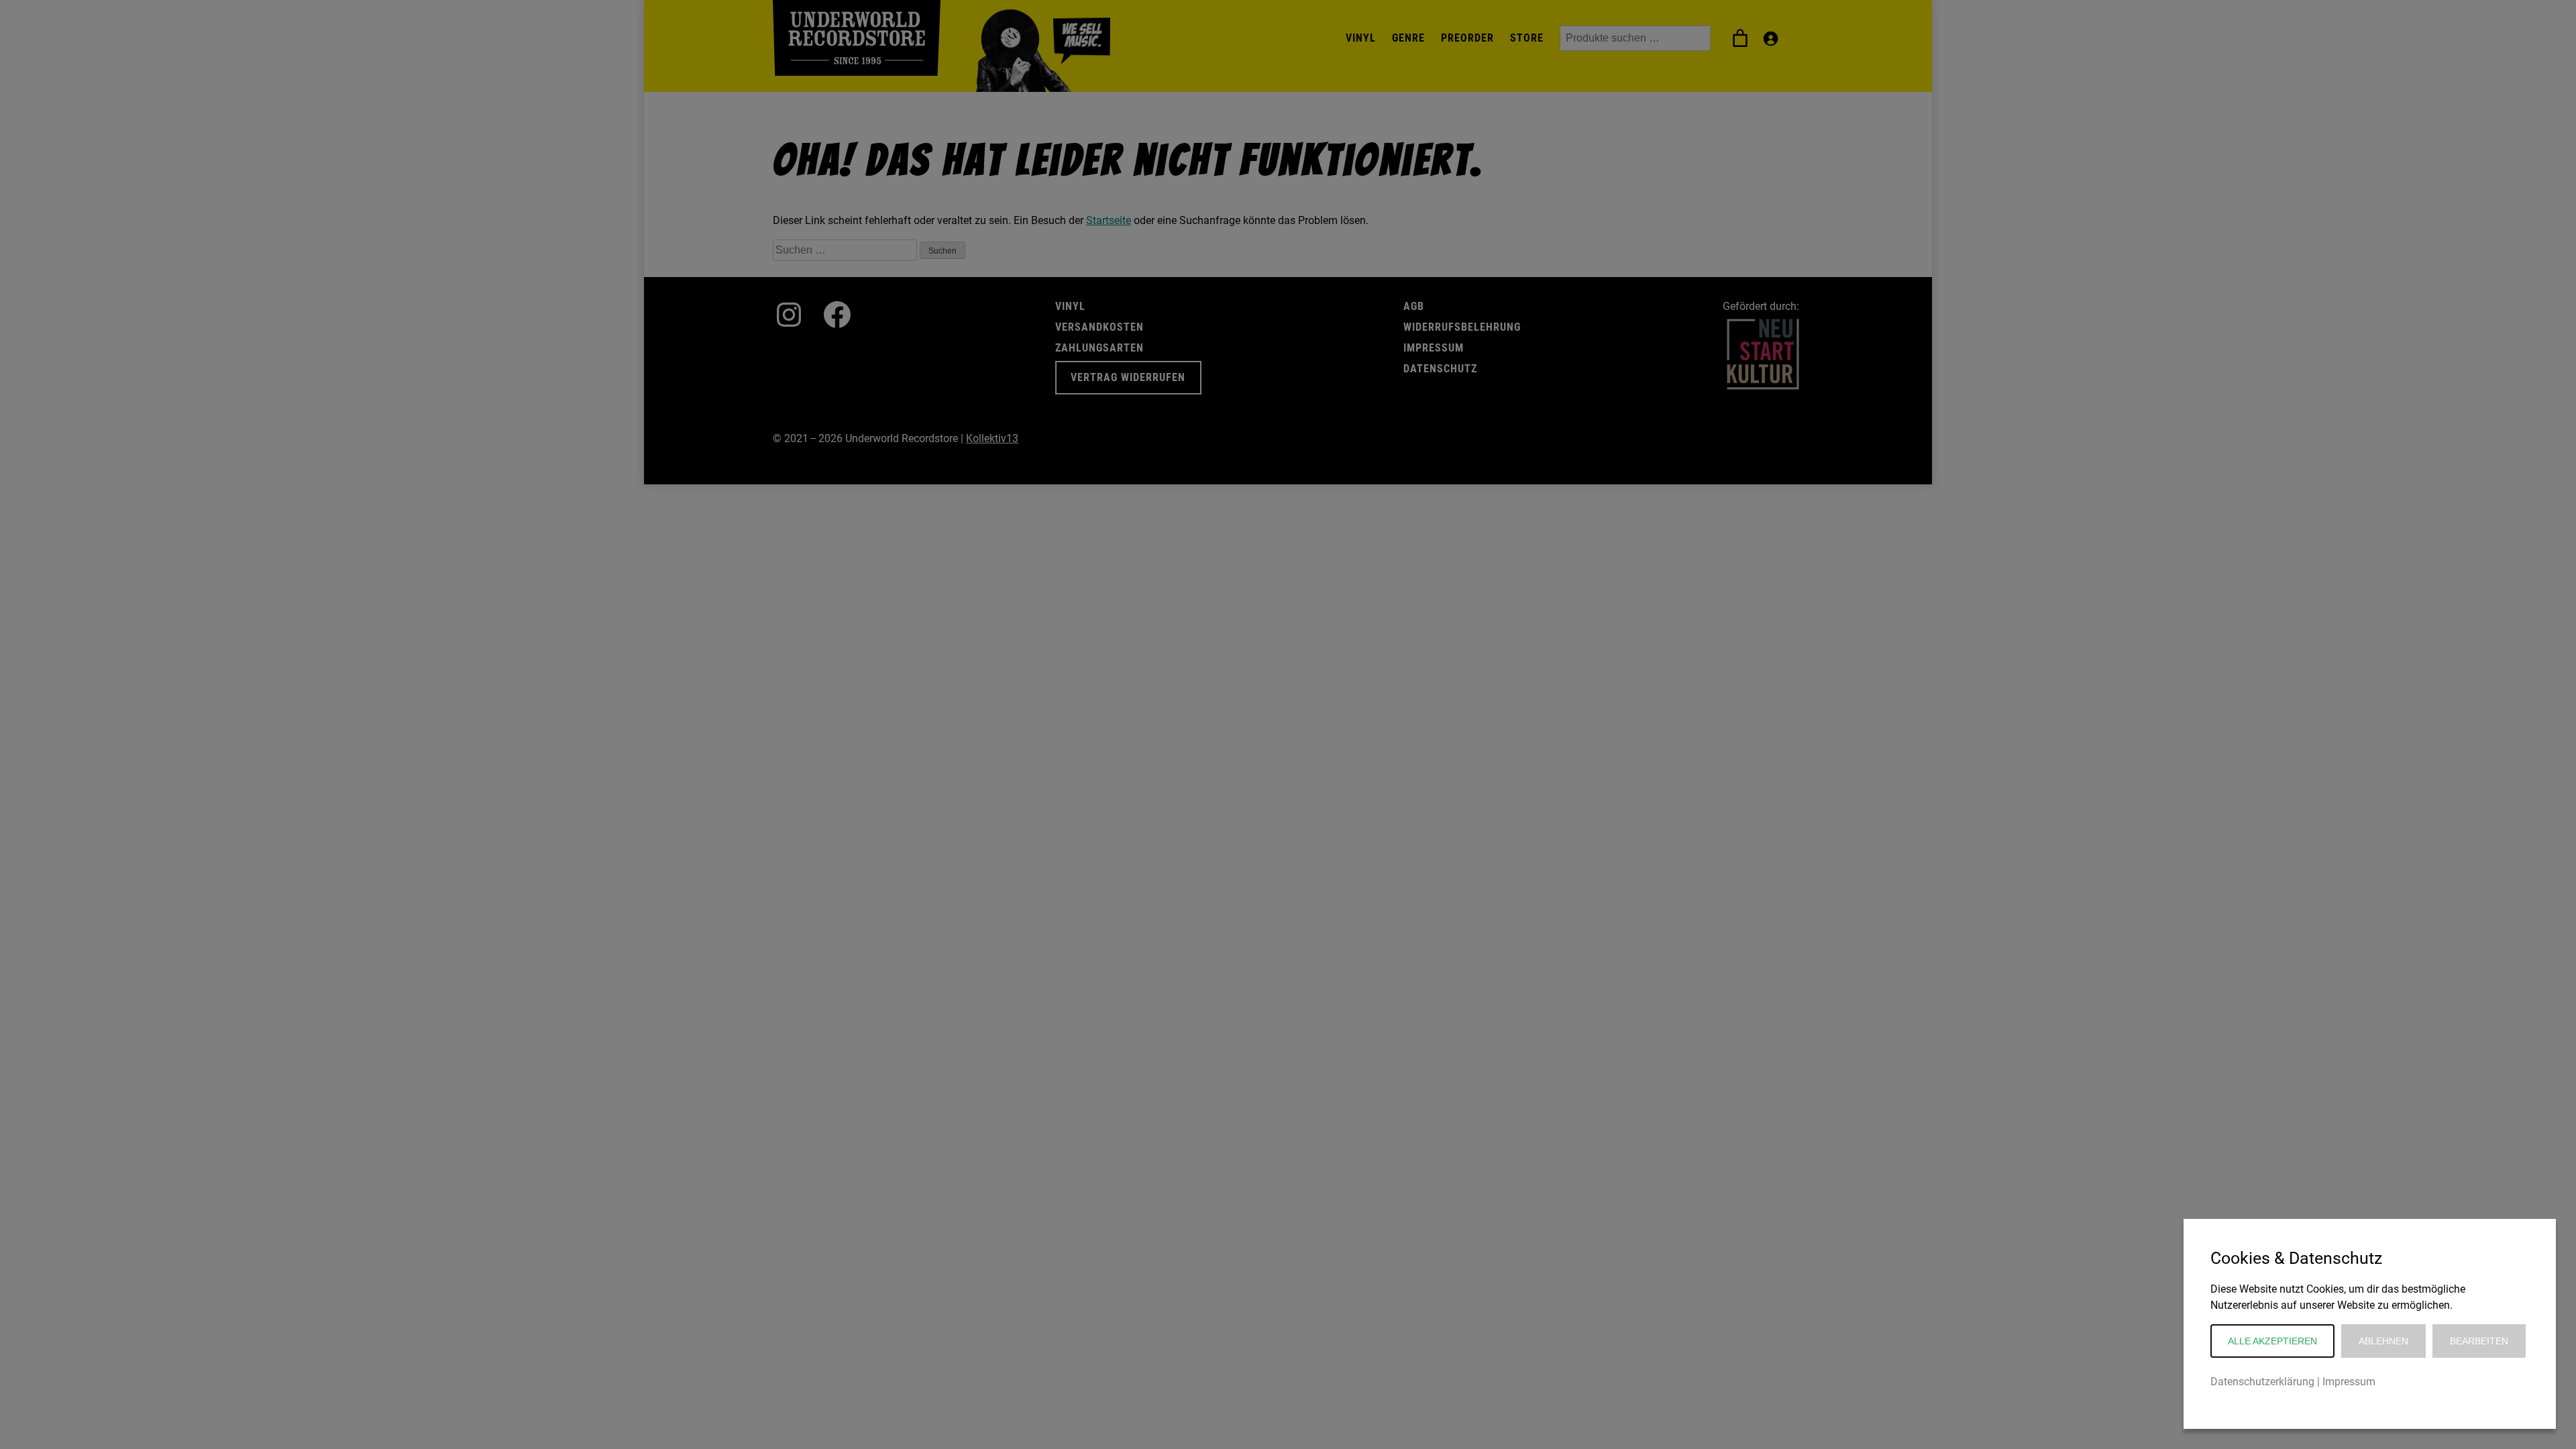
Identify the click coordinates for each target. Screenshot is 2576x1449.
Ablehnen (2383, 1341)
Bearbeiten (2479, 1341)
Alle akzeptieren (2272, 1341)
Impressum (2349, 1382)
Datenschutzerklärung (2262, 1382)
